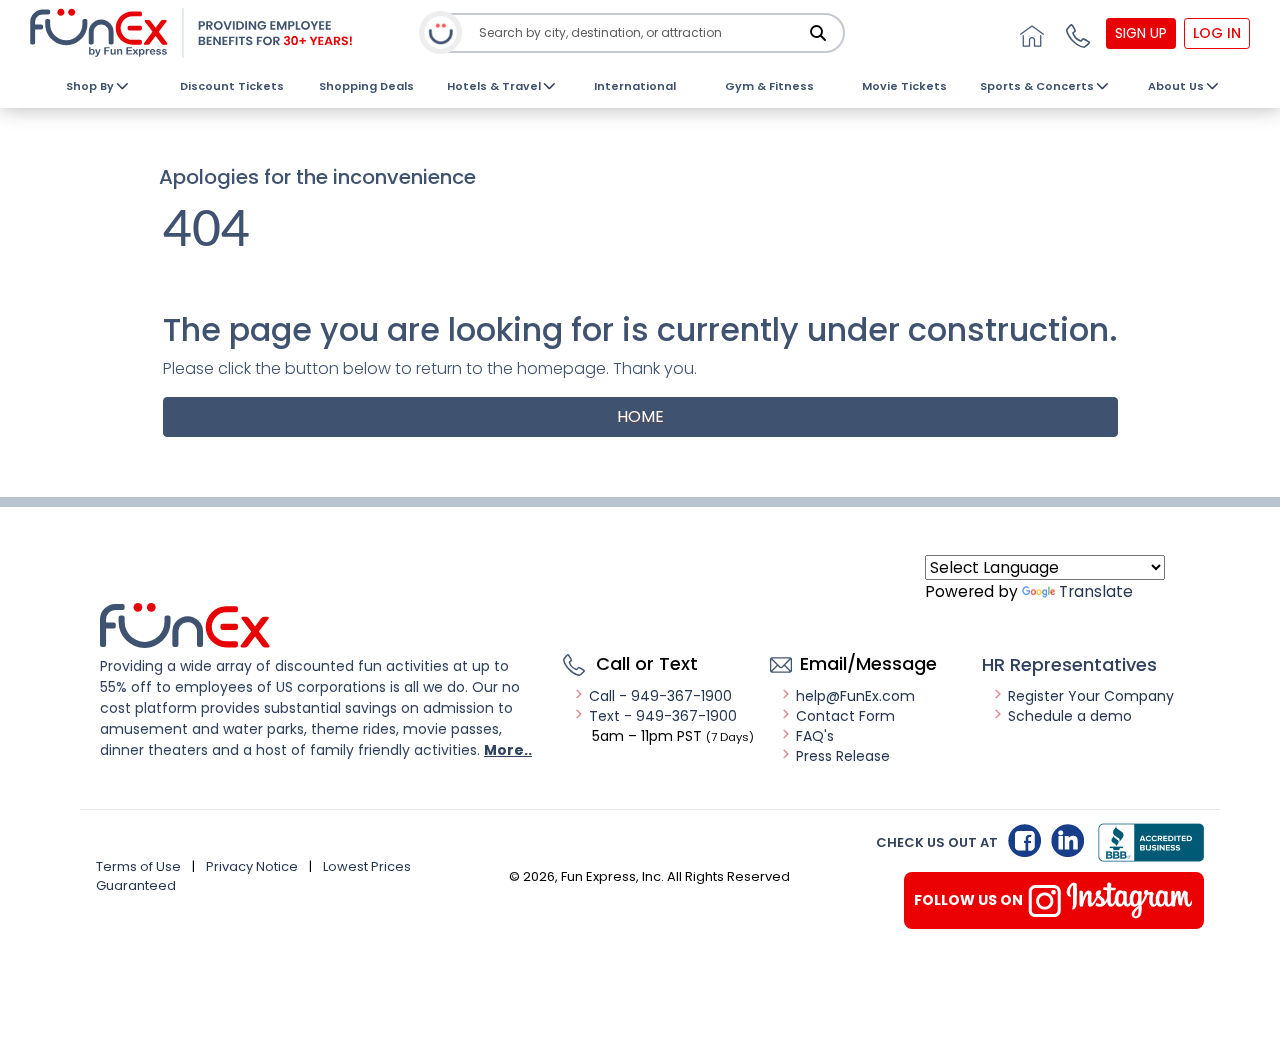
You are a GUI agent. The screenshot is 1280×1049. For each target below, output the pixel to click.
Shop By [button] (90, 86)
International (635, 86)
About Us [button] (1176, 86)
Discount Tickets (232, 86)
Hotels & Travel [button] (494, 86)
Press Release (843, 756)
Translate (1096, 591)
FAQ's (815, 736)
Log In (1217, 33)
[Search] (818, 33)
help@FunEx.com (855, 696)
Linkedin (1067, 840)
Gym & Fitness (769, 86)
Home (640, 416)
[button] (1075, 33)
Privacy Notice (252, 866)
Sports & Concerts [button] (1037, 86)
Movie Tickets (904, 86)
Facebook (1024, 840)
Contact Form (845, 716)
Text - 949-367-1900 (663, 716)
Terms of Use (138, 866)
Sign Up (1141, 33)
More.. (508, 750)
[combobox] (642, 33)
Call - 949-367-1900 (660, 696)
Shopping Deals (366, 86)
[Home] (1029, 33)
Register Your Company (1091, 696)
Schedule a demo (1070, 716)
